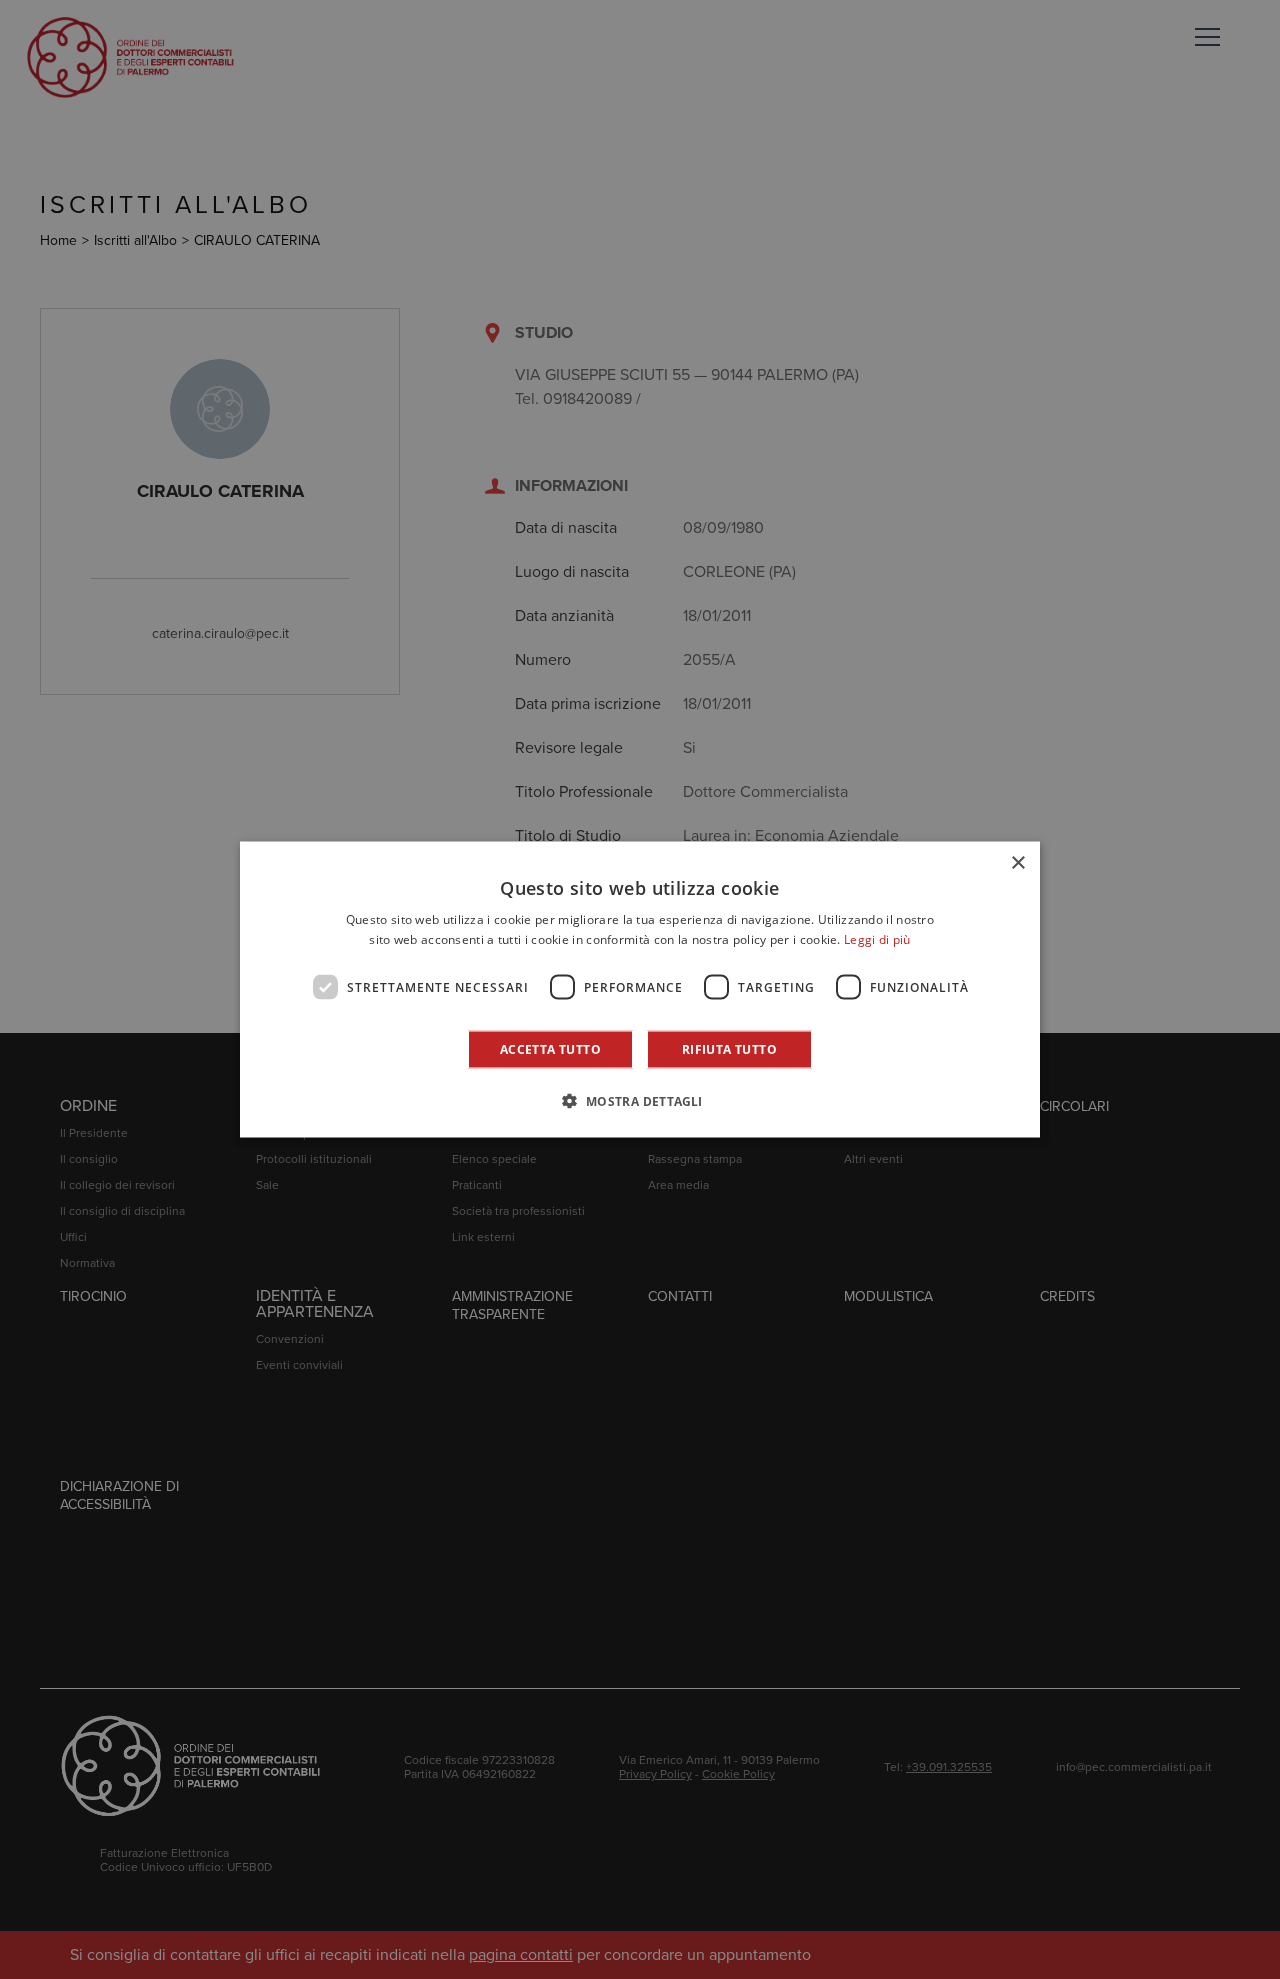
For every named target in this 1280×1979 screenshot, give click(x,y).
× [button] (1017, 862)
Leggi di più (877, 938)
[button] (639, 1101)
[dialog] (640, 989)
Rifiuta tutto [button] (729, 1049)
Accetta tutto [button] (550, 1049)
